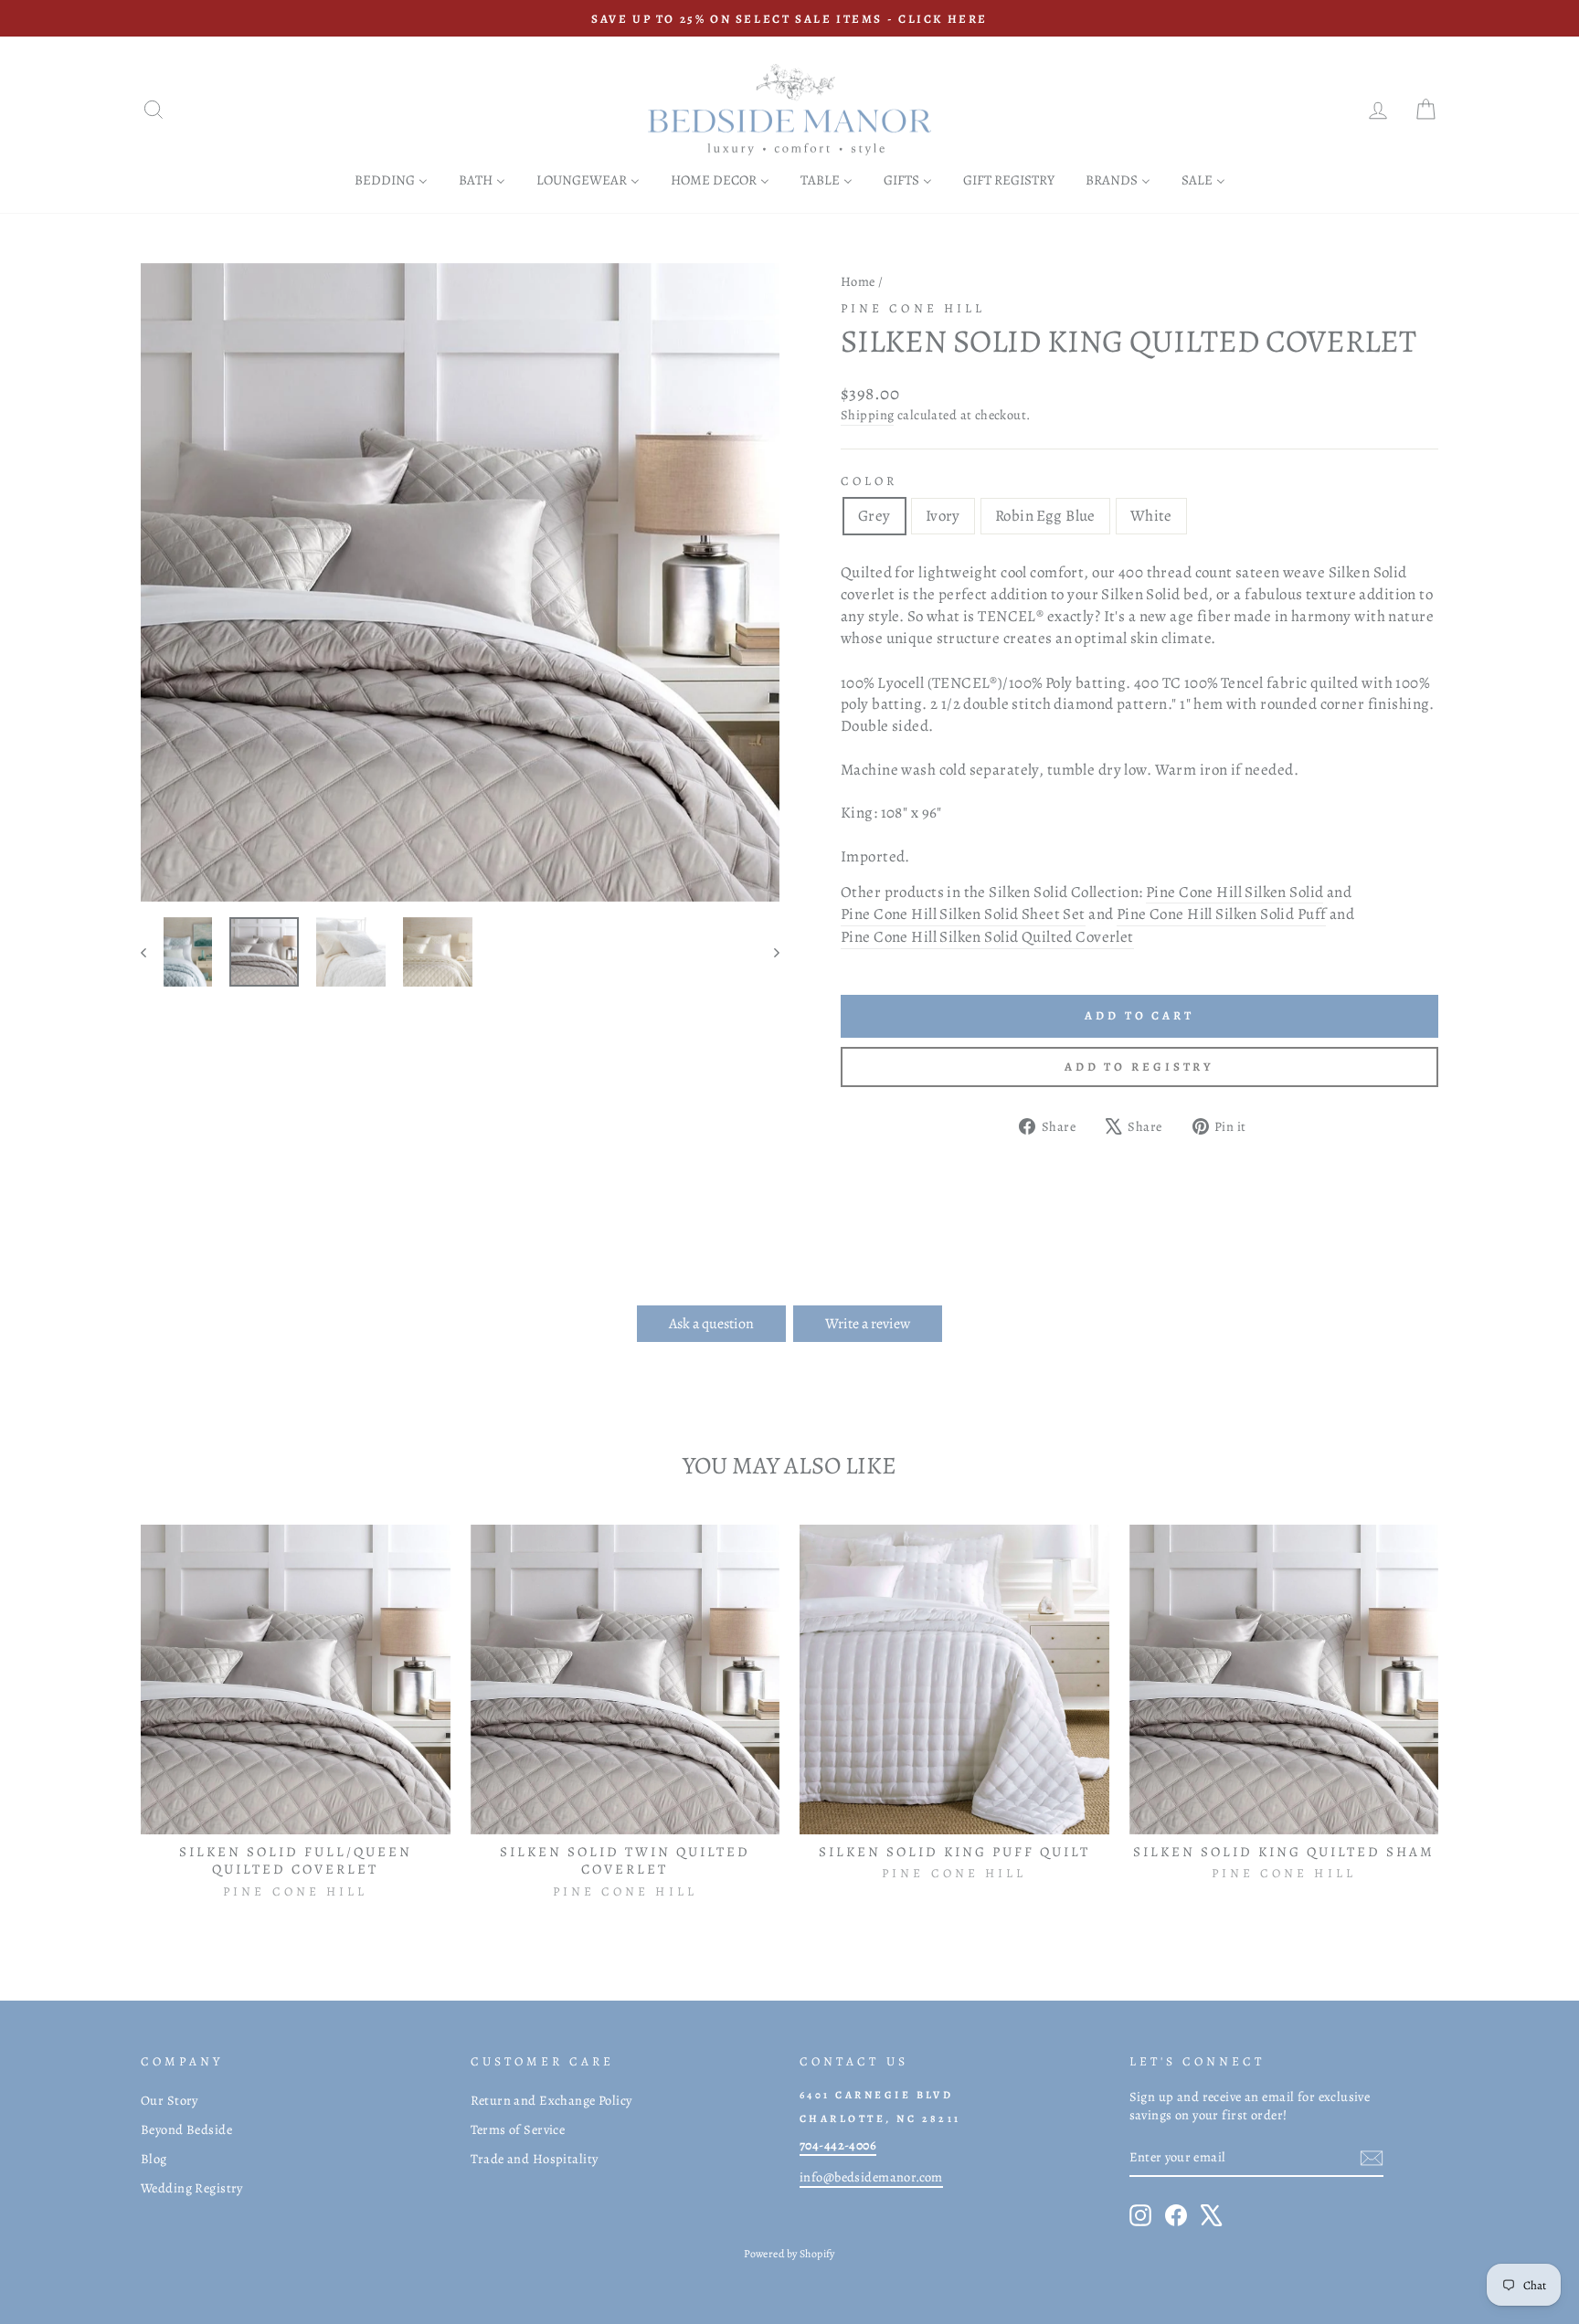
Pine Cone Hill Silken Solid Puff (1222, 914)
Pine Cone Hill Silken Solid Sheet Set (963, 914)
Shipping (867, 415)
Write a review (868, 1324)
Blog (154, 2159)
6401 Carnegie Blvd (876, 2095)
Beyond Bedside (186, 2129)
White (1151, 516)
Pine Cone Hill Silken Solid (1235, 892)
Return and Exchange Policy (551, 2100)
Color (869, 481)
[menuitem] (391, 180)
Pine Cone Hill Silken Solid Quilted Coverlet (987, 937)
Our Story (170, 2100)
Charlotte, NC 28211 (880, 2118)
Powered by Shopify (789, 2254)
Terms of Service (518, 2129)
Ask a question (711, 1324)
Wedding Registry (192, 2188)
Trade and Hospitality (535, 2159)
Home (858, 281)
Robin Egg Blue (1045, 516)
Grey (874, 516)
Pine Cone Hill (913, 308)
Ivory (943, 516)
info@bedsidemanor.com (871, 2177)
